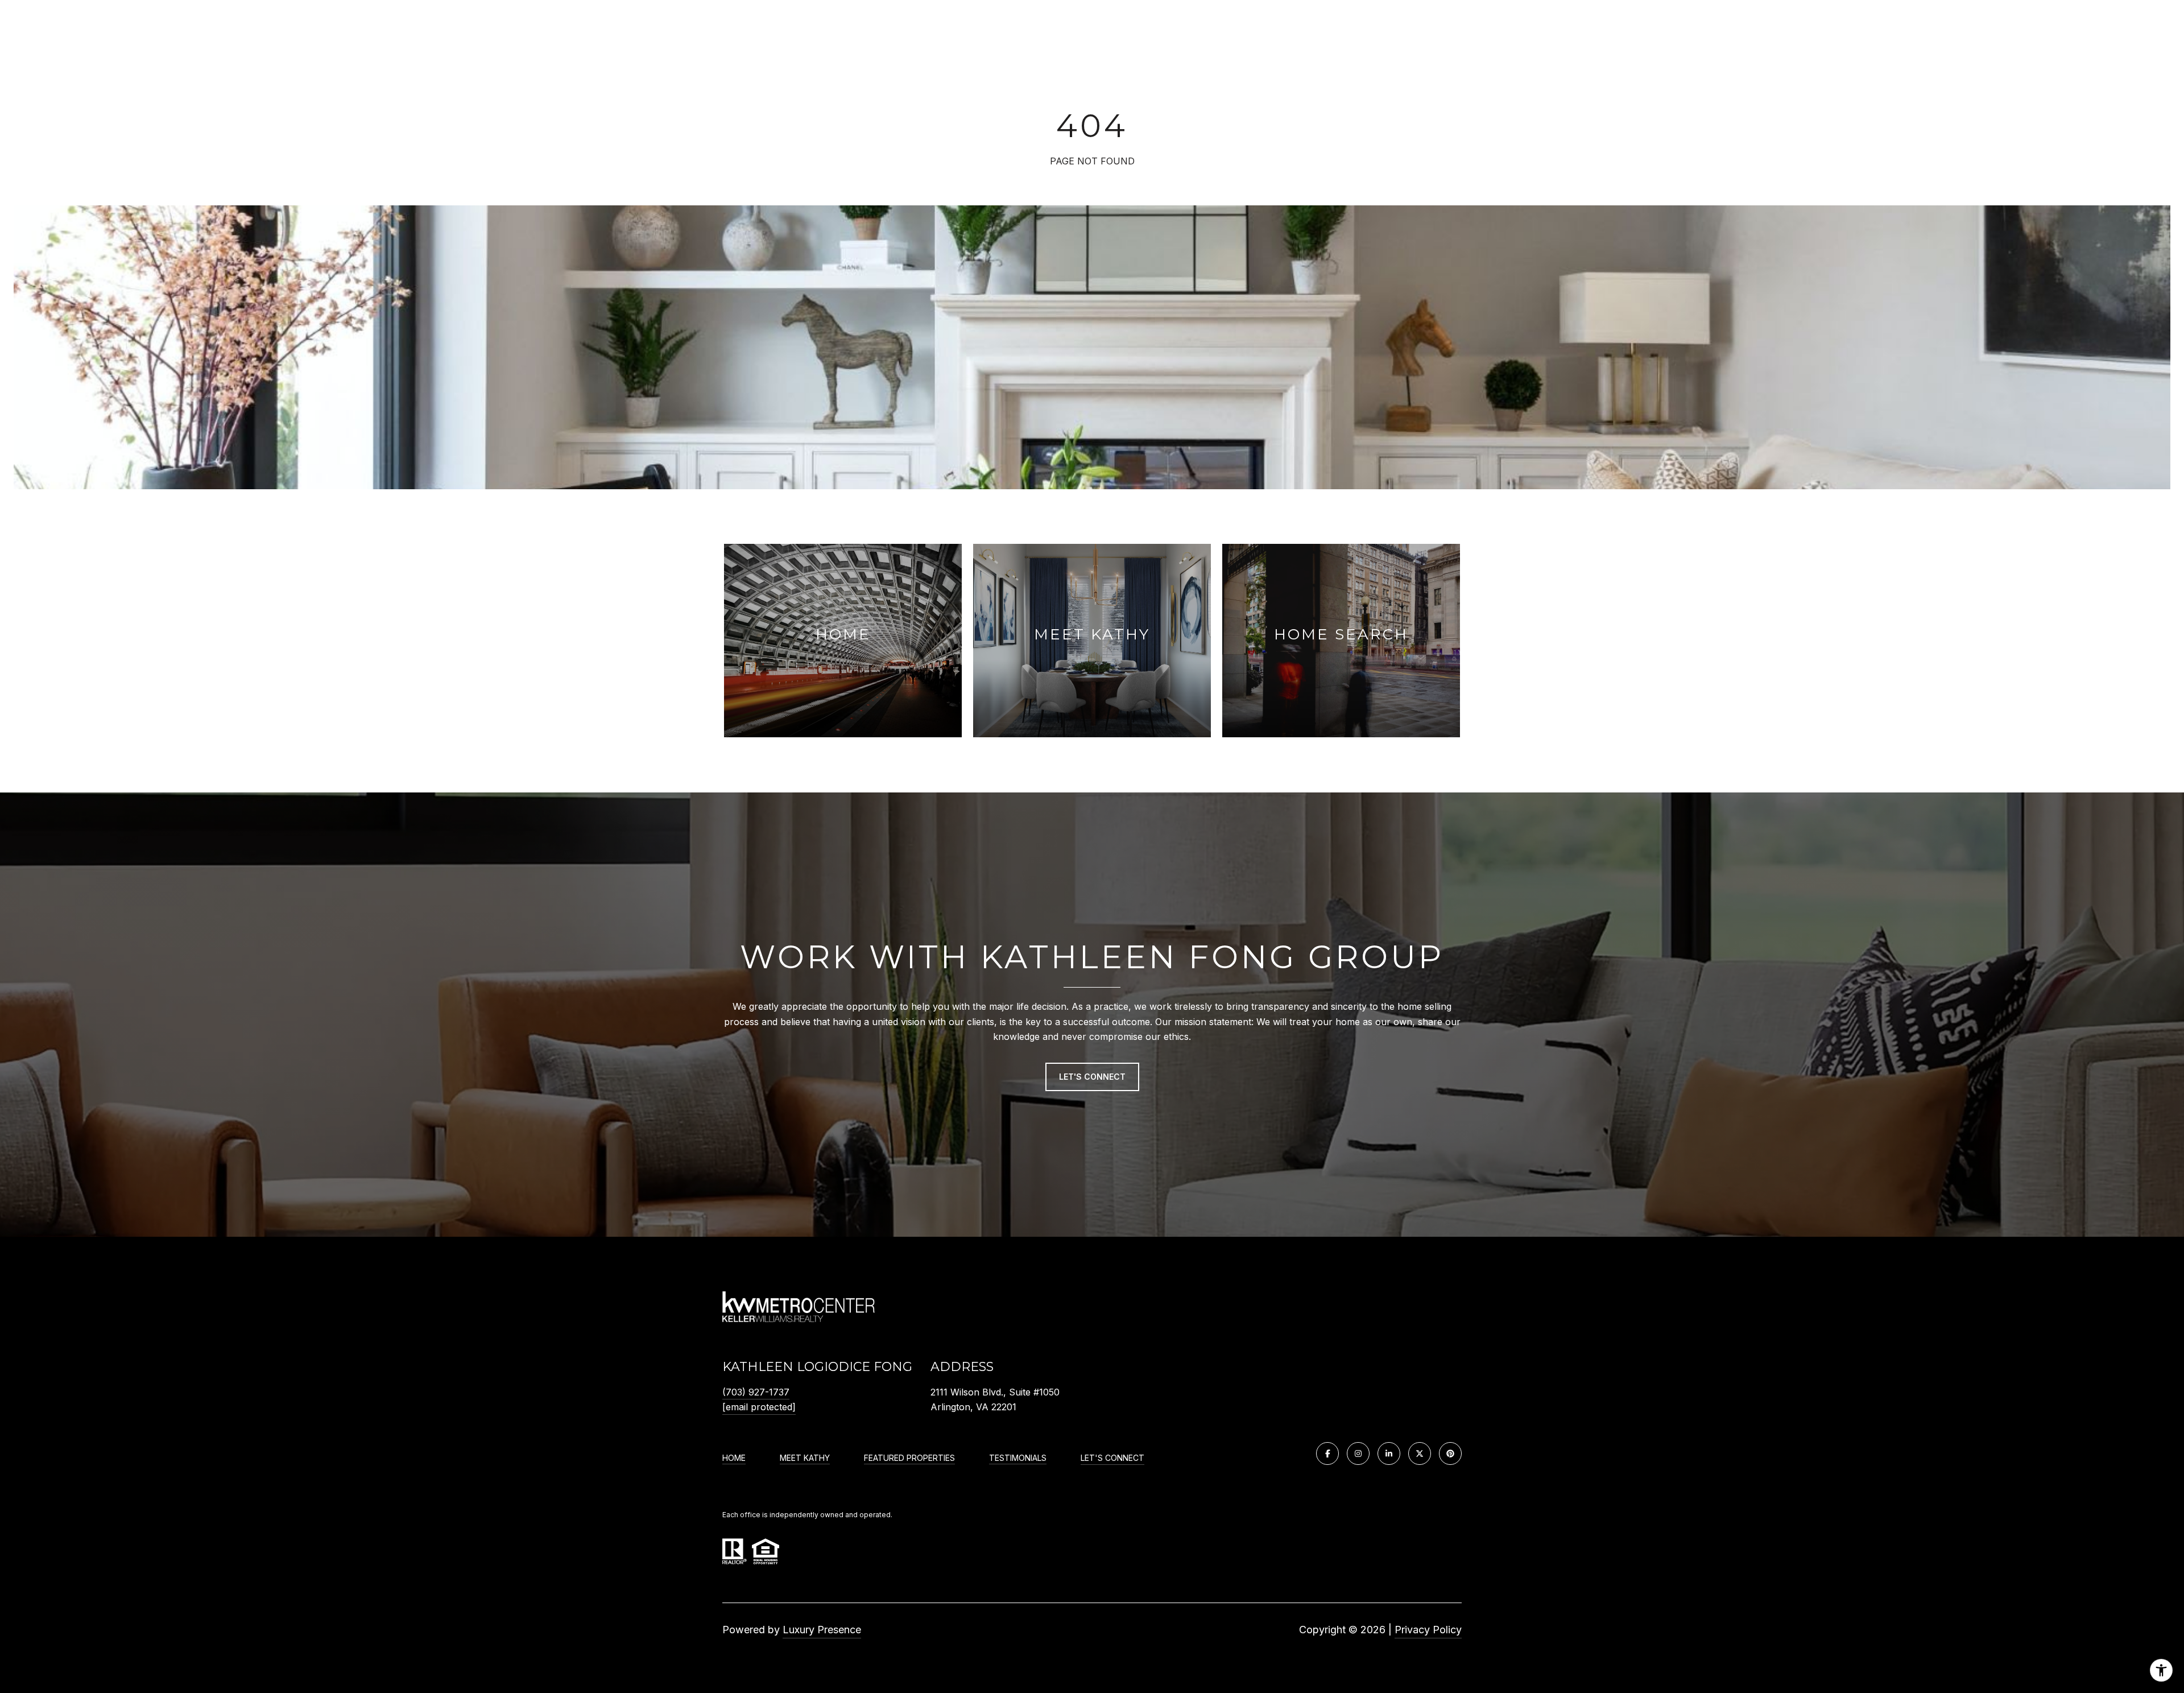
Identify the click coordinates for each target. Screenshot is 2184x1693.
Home (734, 1458)
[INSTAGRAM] (1358, 1453)
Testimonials (1018, 1458)
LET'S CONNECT (1112, 1458)
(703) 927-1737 (756, 1392)
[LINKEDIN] (1389, 1453)
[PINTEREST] (1450, 1453)
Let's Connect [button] (1092, 1077)
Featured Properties (909, 1458)
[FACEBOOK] (1327, 1453)
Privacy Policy (1428, 1630)
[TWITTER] (1420, 1453)
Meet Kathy (805, 1458)
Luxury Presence (822, 1630)
